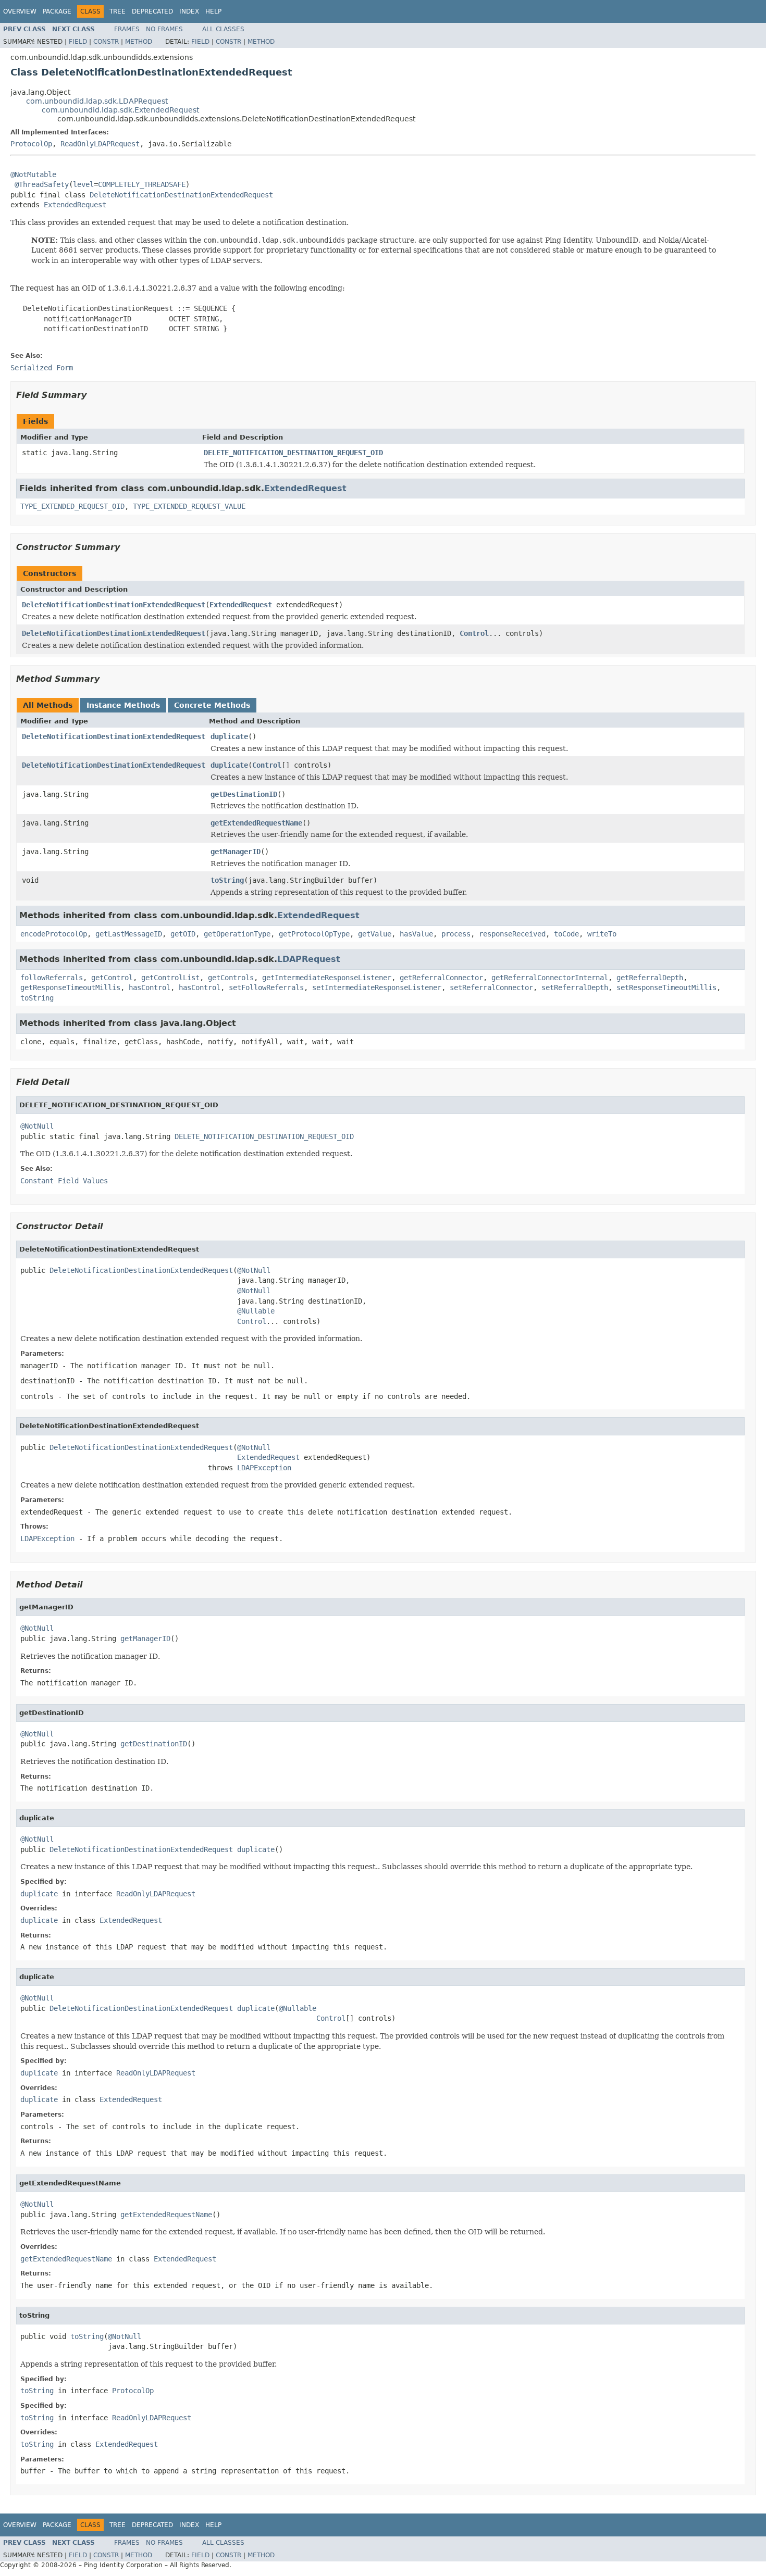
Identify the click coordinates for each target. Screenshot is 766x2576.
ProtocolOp (31, 144)
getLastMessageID (129, 934)
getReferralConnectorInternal (550, 978)
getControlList (170, 978)
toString (227, 880)
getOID (183, 934)
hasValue (416, 934)
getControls (231, 978)
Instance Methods (123, 705)
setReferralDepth (575, 987)
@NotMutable (33, 174)
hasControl (150, 987)
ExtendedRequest (75, 205)
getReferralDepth (650, 978)
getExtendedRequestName (256, 823)
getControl (112, 978)
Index (189, 11)
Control (474, 633)
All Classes (223, 29)
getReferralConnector (441, 978)
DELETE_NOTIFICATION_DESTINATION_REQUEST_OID (293, 453)
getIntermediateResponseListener (327, 978)
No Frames (164, 29)
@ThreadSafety (42, 184)
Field (78, 42)
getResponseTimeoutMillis (70, 987)
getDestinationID (244, 794)
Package (57, 11)
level (83, 184)
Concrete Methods (212, 705)
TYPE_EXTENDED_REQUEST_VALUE (189, 506)
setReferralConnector (491, 987)
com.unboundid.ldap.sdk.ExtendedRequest (120, 110)
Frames (127, 29)
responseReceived (512, 934)
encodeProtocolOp (54, 934)
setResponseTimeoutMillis (666, 987)
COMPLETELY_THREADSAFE (142, 184)
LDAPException (264, 1468)
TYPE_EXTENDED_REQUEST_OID (72, 506)
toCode (566, 934)
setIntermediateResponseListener (377, 987)
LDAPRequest (309, 959)
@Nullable (256, 1311)
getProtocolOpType (314, 934)
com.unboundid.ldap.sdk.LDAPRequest (97, 101)
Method (139, 42)
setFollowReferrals (266, 987)
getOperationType (237, 934)
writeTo (602, 934)
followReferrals (52, 978)
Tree (118, 11)
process (456, 934)
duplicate (229, 736)
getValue (375, 934)
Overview (20, 11)
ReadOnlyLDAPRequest (100, 144)
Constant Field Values (64, 1181)
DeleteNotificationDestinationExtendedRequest (181, 195)
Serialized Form (42, 368)
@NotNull (37, 1126)
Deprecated (152, 11)
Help (213, 11)
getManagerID (236, 852)
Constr (106, 42)
